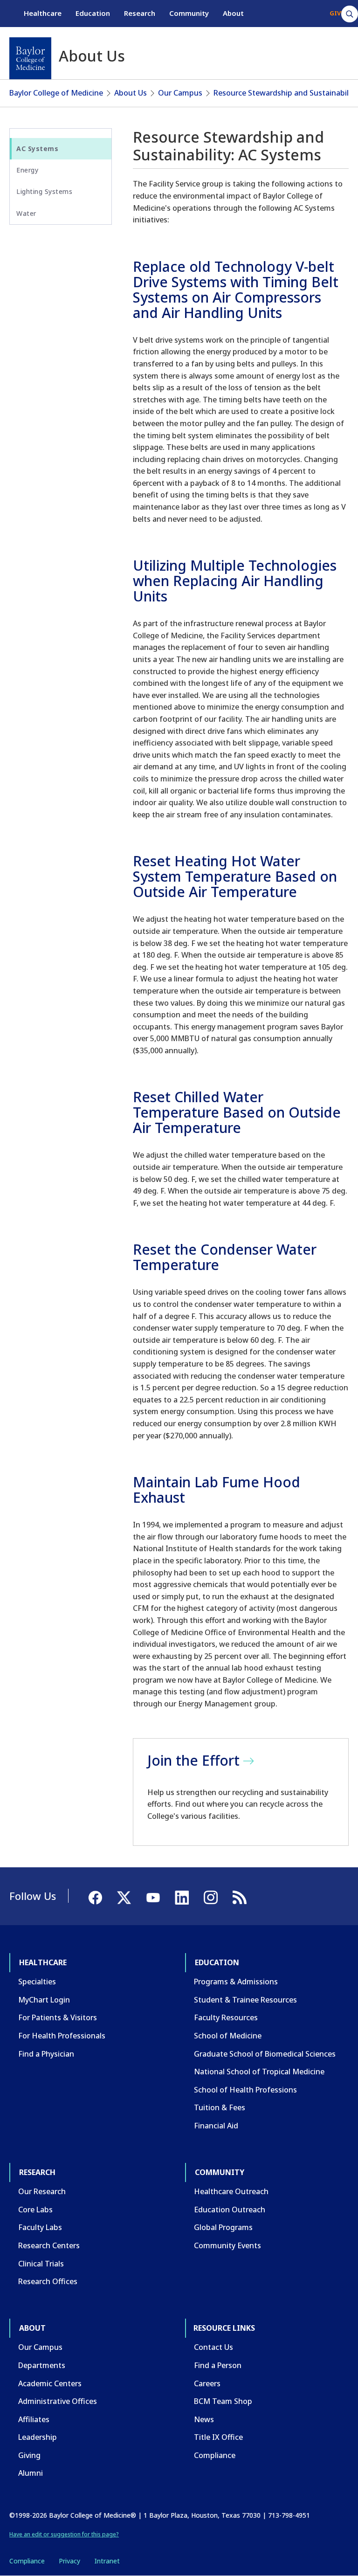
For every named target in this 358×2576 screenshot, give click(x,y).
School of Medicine (228, 2036)
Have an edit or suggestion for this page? (64, 2534)
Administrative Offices (58, 2401)
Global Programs (223, 2227)
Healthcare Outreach (231, 2191)
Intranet (107, 2561)
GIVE (337, 13)
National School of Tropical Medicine (259, 2072)
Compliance (215, 2455)
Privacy (69, 2561)
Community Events (227, 2245)
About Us (131, 93)
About (233, 13)
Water (26, 213)
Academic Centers (50, 2383)
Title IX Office (218, 2437)
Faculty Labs (40, 2227)
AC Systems (37, 148)
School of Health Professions (245, 2090)
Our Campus (180, 93)
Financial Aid (216, 2126)
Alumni (31, 2473)
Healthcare (43, 13)
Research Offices (48, 2281)
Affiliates (34, 2419)
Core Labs (35, 2210)
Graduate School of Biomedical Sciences (265, 2054)
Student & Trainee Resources (245, 2000)
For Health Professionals (62, 2036)
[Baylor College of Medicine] (30, 58)
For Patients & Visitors (58, 2017)
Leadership (38, 2437)
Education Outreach (230, 2210)
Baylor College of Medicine (56, 93)
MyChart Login (44, 2000)
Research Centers (49, 2245)
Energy (27, 170)
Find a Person (218, 2365)
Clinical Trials (41, 2264)
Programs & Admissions (236, 1982)
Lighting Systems (44, 191)
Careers (207, 2383)
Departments (42, 2365)
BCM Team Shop (223, 2401)
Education (93, 13)
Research (140, 13)
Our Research (42, 2191)
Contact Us (213, 2347)
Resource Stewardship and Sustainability (286, 93)
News (204, 2419)
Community (189, 13)
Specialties (37, 1982)
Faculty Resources (226, 2017)
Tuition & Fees (220, 2107)
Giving (29, 2455)
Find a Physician (46, 2054)
